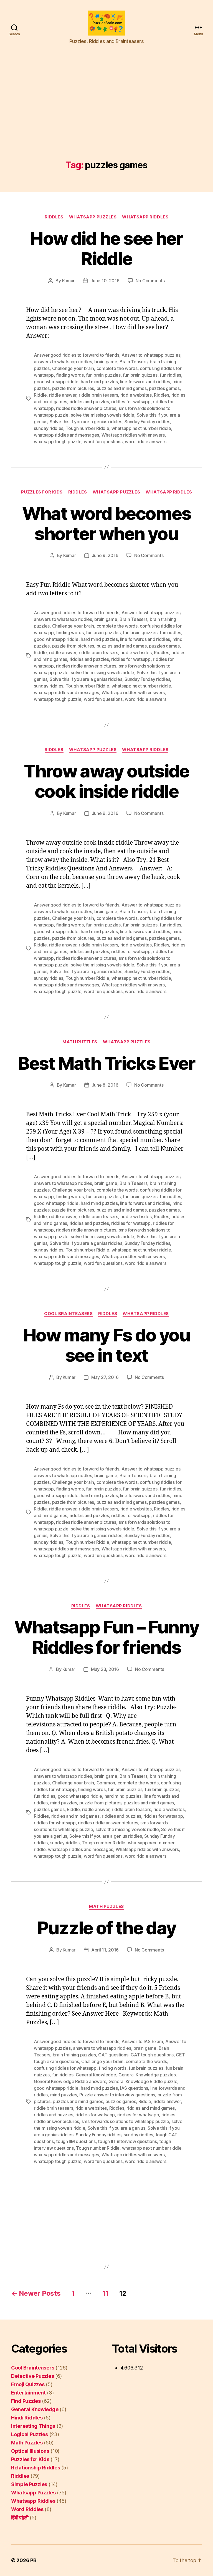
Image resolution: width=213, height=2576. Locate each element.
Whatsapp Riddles (145, 217)
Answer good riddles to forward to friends (77, 355)
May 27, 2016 (105, 1377)
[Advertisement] (106, 119)
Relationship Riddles (36, 2468)
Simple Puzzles (29, 2484)
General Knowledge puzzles (147, 2075)
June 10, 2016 (105, 281)
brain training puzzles (74, 2055)
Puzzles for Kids (42, 492)
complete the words (117, 368)
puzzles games (164, 388)
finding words (70, 375)
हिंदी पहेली (20, 2518)
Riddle (40, 395)
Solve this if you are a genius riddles (86, 422)
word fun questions (103, 442)
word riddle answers (145, 442)
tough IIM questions (76, 2141)
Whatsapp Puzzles (93, 217)
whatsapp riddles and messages (66, 435)
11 (105, 2293)
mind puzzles (64, 1803)
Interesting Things (33, 2426)
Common (106, 1783)
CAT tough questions (152, 2055)
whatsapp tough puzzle (58, 442)
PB (33, 2560)
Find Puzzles (26, 2401)
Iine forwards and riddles (145, 382)
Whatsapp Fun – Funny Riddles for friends (107, 1637)
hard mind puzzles (99, 382)
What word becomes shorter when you (107, 523)
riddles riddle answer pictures (86, 408)
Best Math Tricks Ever (106, 1063)
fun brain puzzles (103, 375)
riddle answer (63, 395)
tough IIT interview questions (127, 2141)
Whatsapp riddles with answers (133, 435)
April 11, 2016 (105, 1950)
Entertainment (28, 2393)
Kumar (69, 281)
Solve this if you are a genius (116, 2128)
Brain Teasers (134, 362)
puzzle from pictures (73, 388)
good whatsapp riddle (56, 382)
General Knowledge (96, 2075)
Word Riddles (27, 2509)
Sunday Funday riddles (147, 422)
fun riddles (170, 375)
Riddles (54, 217)
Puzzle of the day (107, 1928)
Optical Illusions (30, 2451)
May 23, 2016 (105, 1669)
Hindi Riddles (27, 2418)
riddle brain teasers (98, 395)
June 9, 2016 (105, 555)
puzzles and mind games (122, 388)
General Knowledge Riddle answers (70, 2081)
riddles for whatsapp (55, 1823)
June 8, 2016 (105, 1085)
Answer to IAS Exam (142, 2041)
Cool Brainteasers (68, 1314)
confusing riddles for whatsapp (65, 2068)
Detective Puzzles (32, 2376)
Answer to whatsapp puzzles (151, 355)
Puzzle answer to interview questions (117, 2095)
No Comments (150, 281)
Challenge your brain (73, 368)
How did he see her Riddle (106, 248)
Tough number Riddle (88, 428)
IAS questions (134, 2088)
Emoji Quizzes (28, 2384)
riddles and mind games (75, 1816)
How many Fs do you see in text (106, 1345)
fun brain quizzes (140, 375)
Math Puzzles (80, 1042)
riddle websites (136, 395)
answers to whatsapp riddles (63, 362)
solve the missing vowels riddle (102, 415)
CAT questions (113, 2055)
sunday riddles (49, 428)
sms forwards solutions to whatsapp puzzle (125, 2121)
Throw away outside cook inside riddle (106, 781)
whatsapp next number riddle (141, 428)
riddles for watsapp (131, 402)
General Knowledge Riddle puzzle (143, 2081)
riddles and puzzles (89, 402)
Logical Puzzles (30, 2434)
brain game (106, 362)
